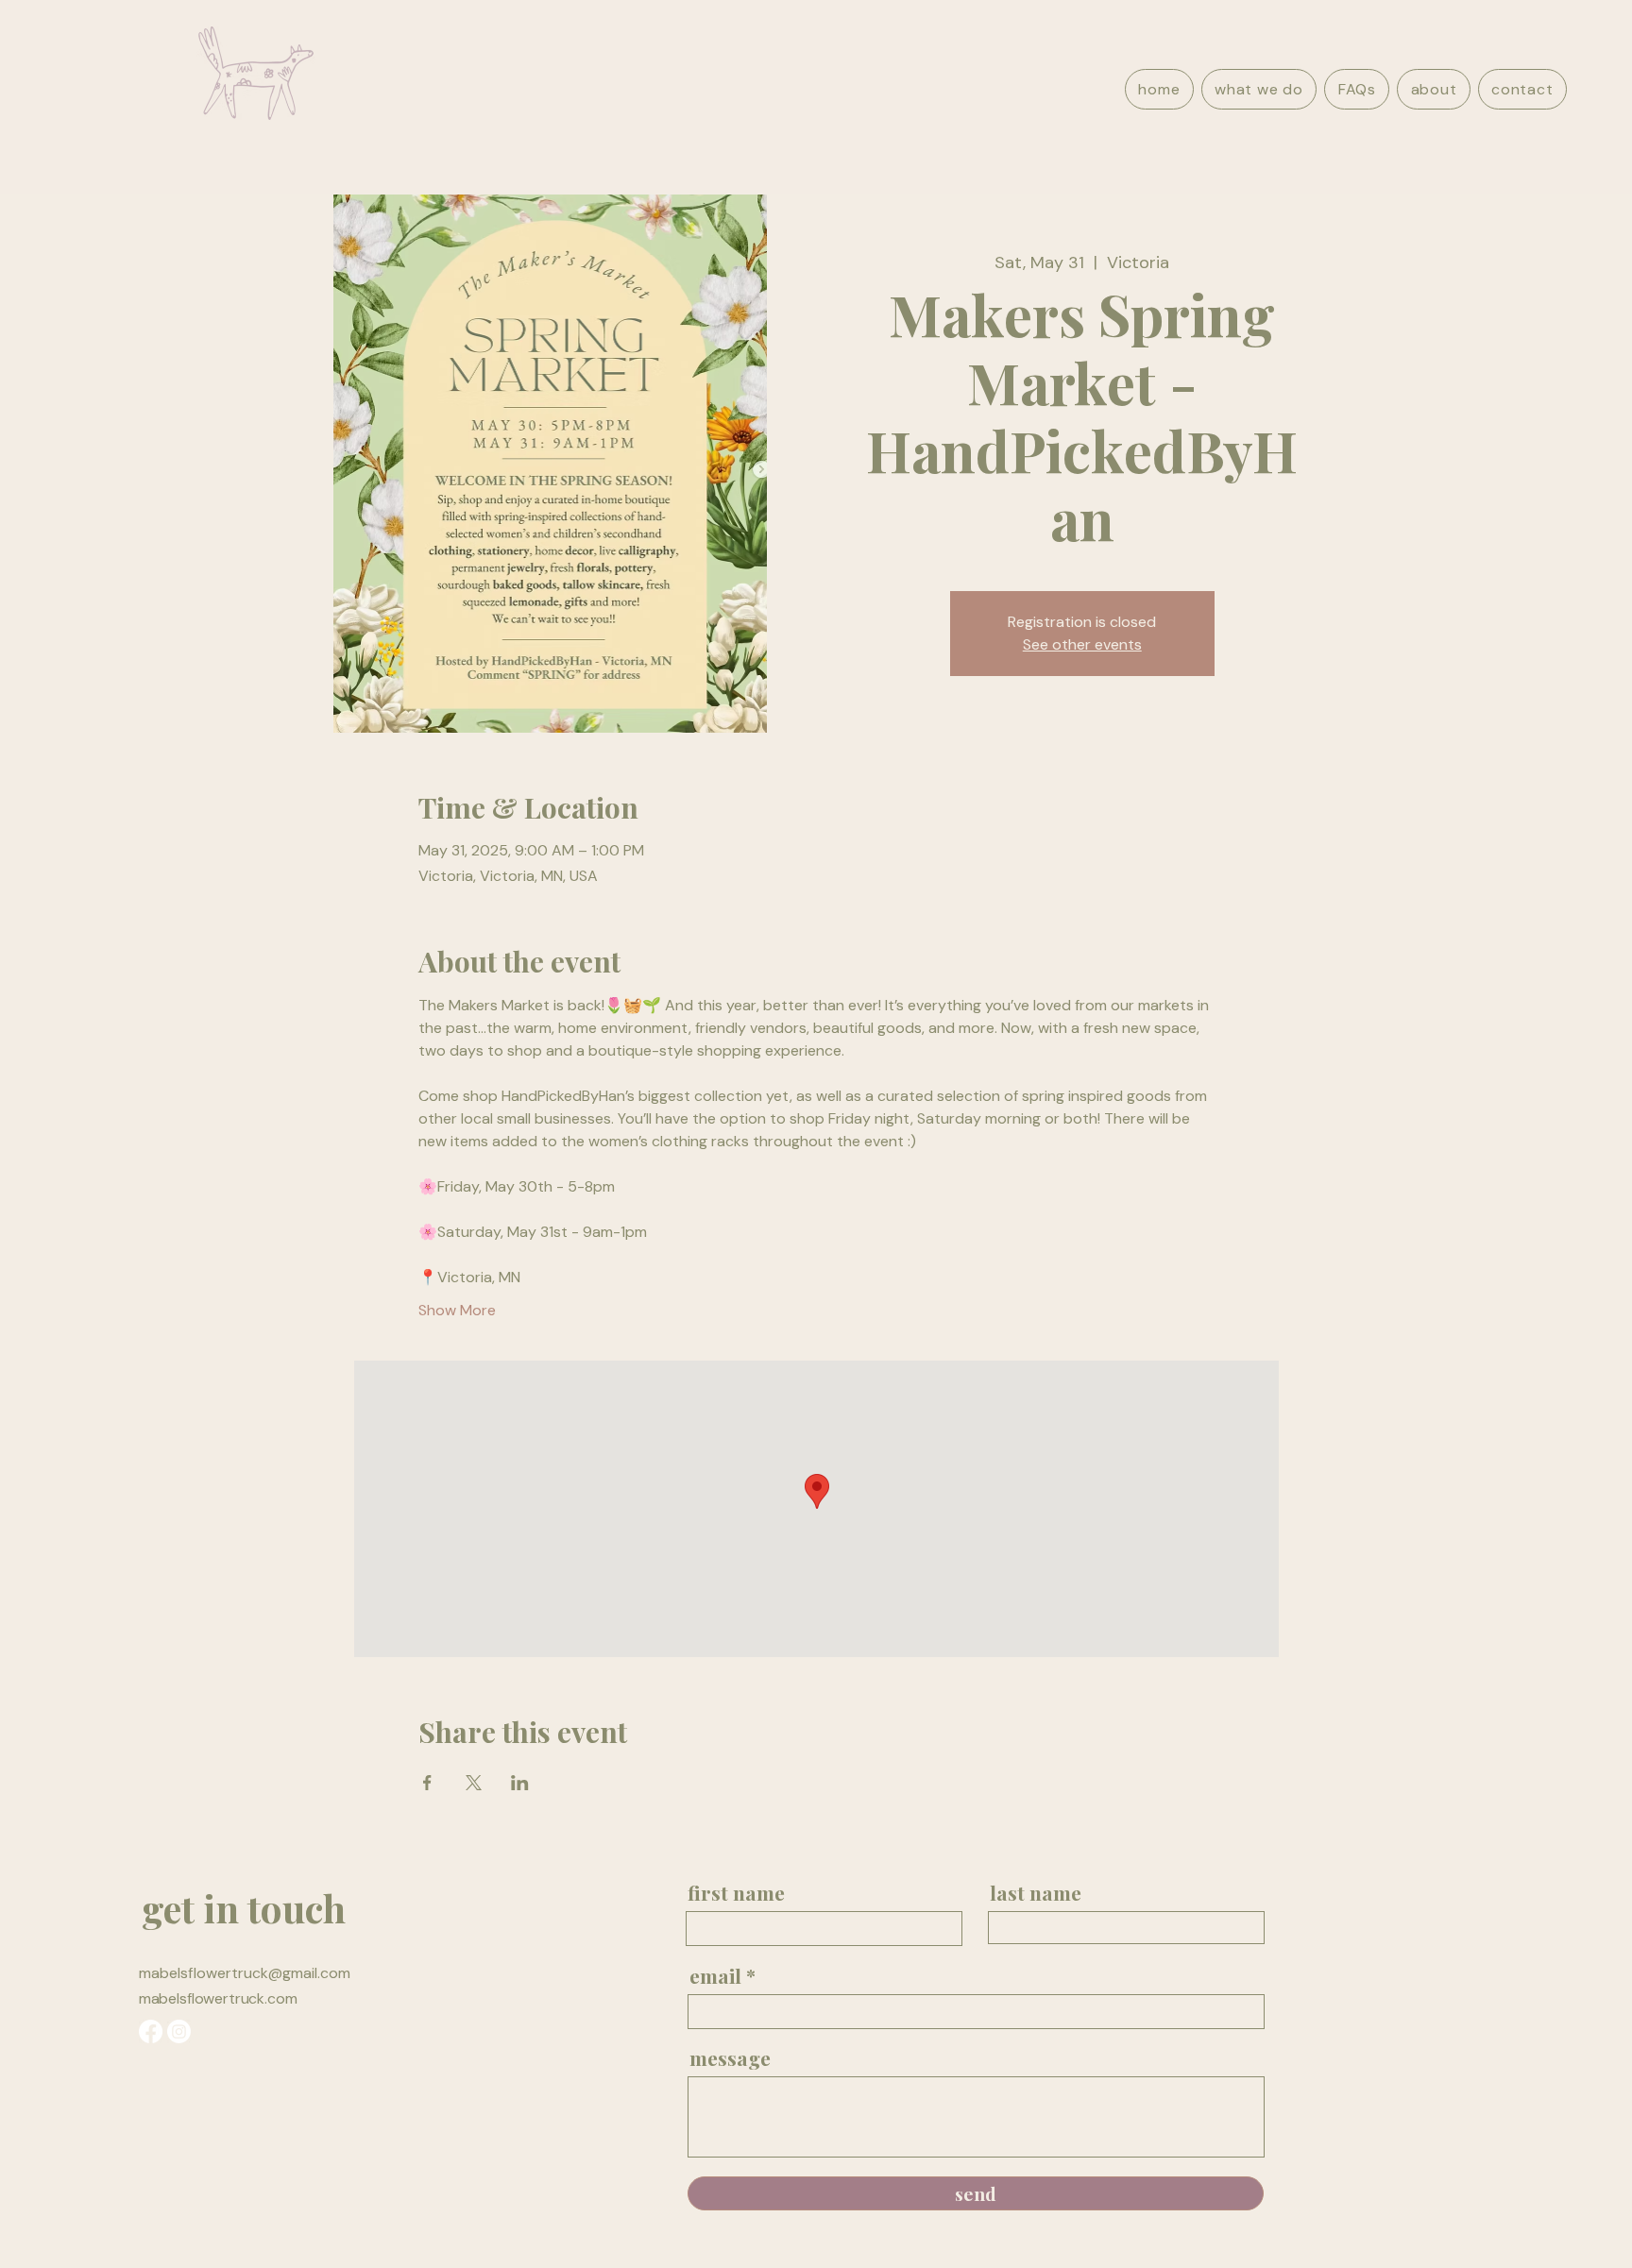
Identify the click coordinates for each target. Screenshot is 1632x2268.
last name (1036, 1893)
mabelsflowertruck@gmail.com (245, 1973)
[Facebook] (151, 2031)
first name (736, 1893)
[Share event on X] (474, 1783)
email (715, 1976)
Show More (457, 1310)
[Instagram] (179, 2031)
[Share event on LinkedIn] (520, 1783)
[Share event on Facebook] (427, 1783)
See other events (1082, 644)
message (730, 2058)
